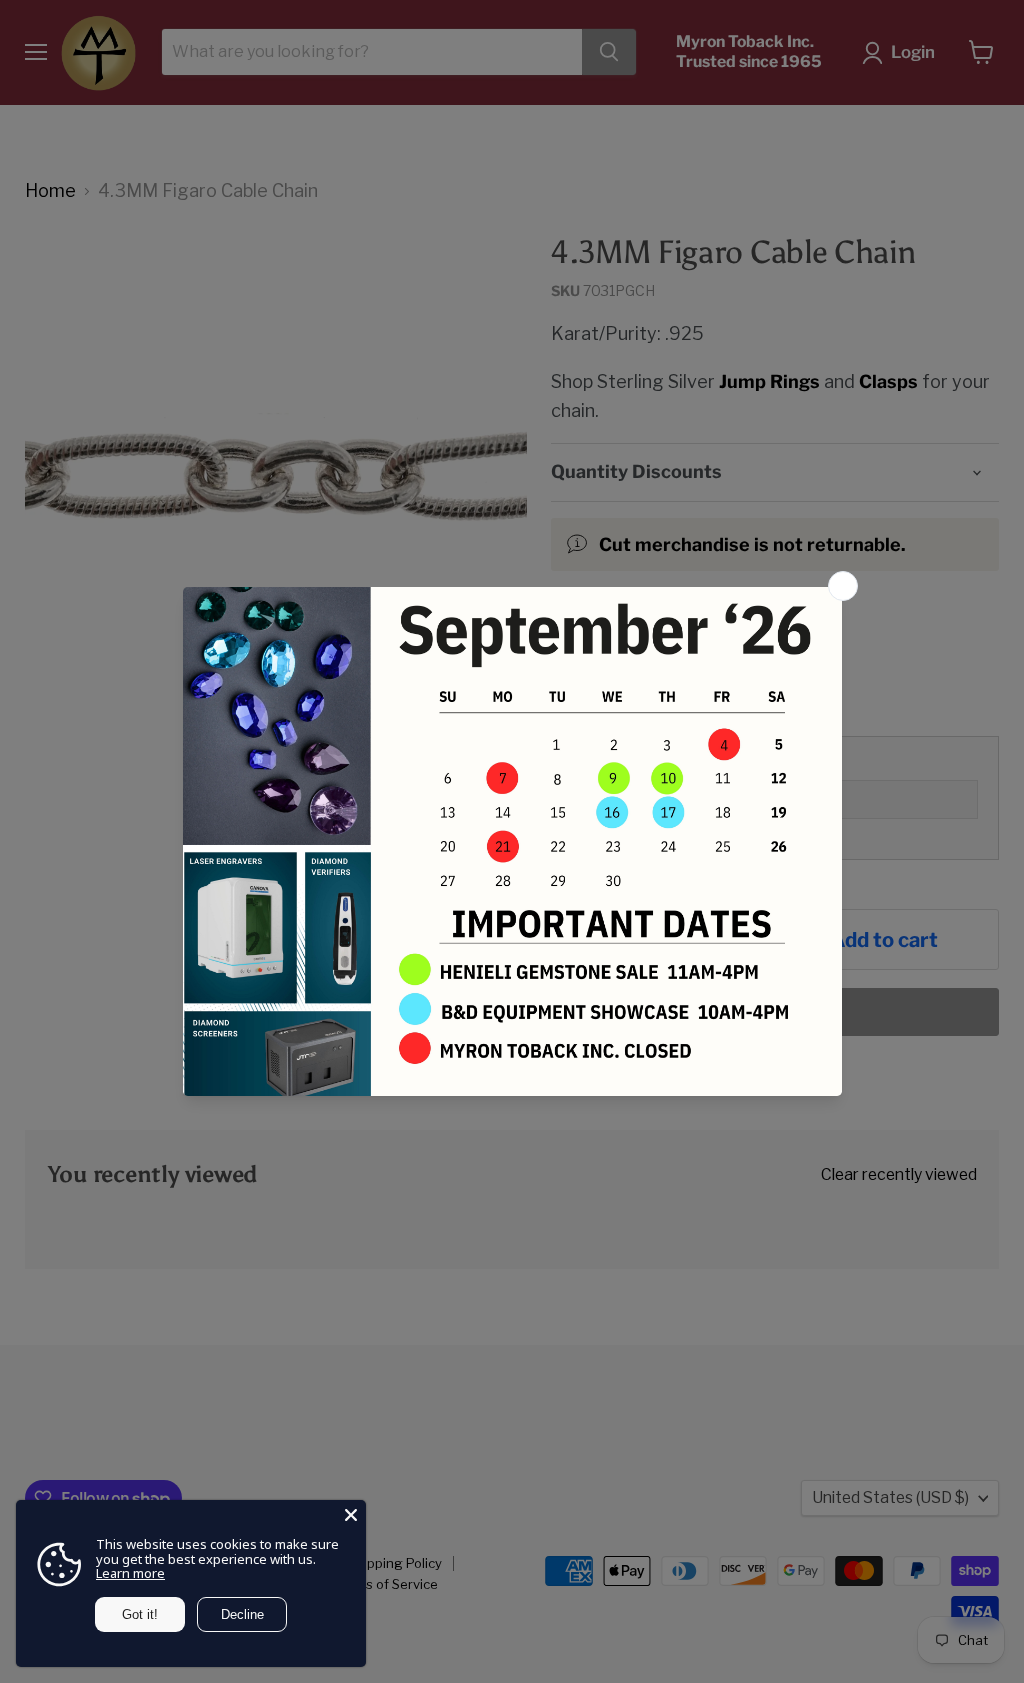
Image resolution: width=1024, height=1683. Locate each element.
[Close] (351, 1515)
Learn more (130, 1573)
